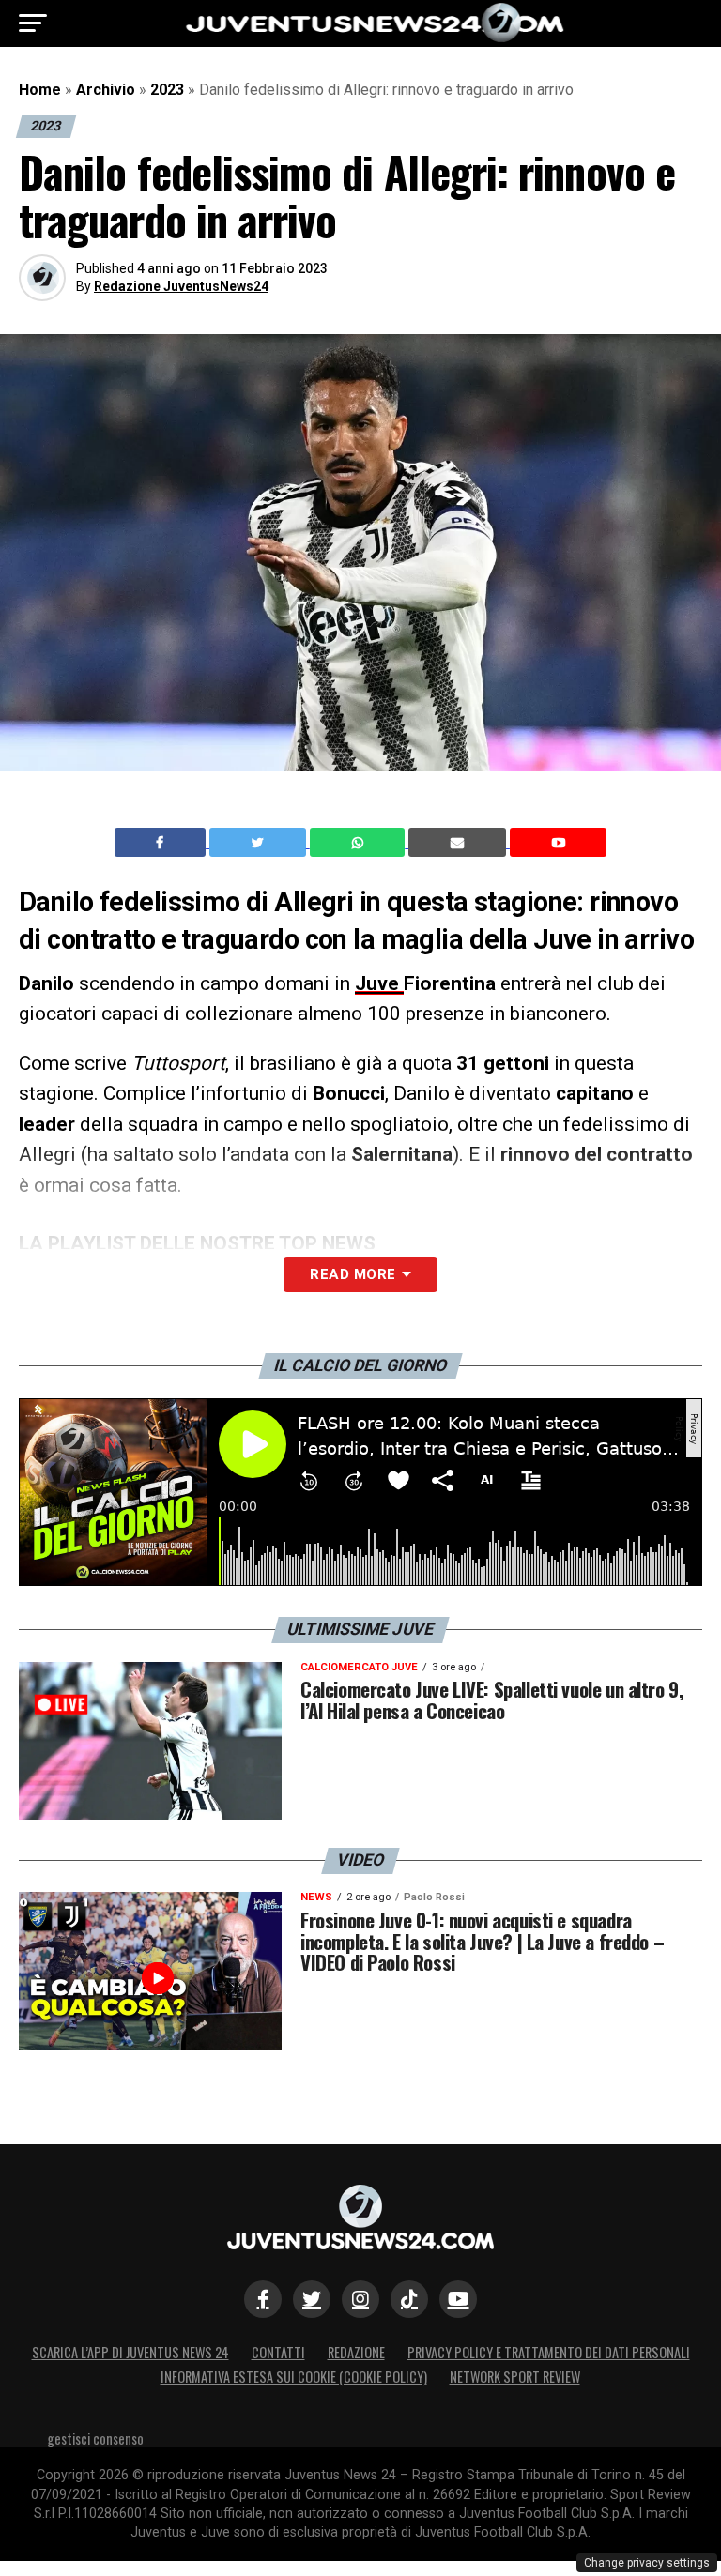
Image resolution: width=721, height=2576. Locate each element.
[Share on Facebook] (162, 843)
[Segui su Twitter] (312, 2299)
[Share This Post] (360, 843)
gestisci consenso (95, 2439)
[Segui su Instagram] (360, 2299)
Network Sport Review (515, 2377)
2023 (167, 90)
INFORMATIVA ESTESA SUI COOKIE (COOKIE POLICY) (294, 2377)
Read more (353, 1274)
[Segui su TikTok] (409, 2299)
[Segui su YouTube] (458, 2299)
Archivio (106, 90)
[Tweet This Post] (260, 843)
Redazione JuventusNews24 (181, 286)
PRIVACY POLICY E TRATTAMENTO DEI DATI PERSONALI (549, 2352)
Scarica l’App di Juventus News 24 (130, 2352)
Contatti (278, 2352)
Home (40, 90)
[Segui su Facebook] (263, 2299)
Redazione (356, 2352)
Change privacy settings (647, 2563)
